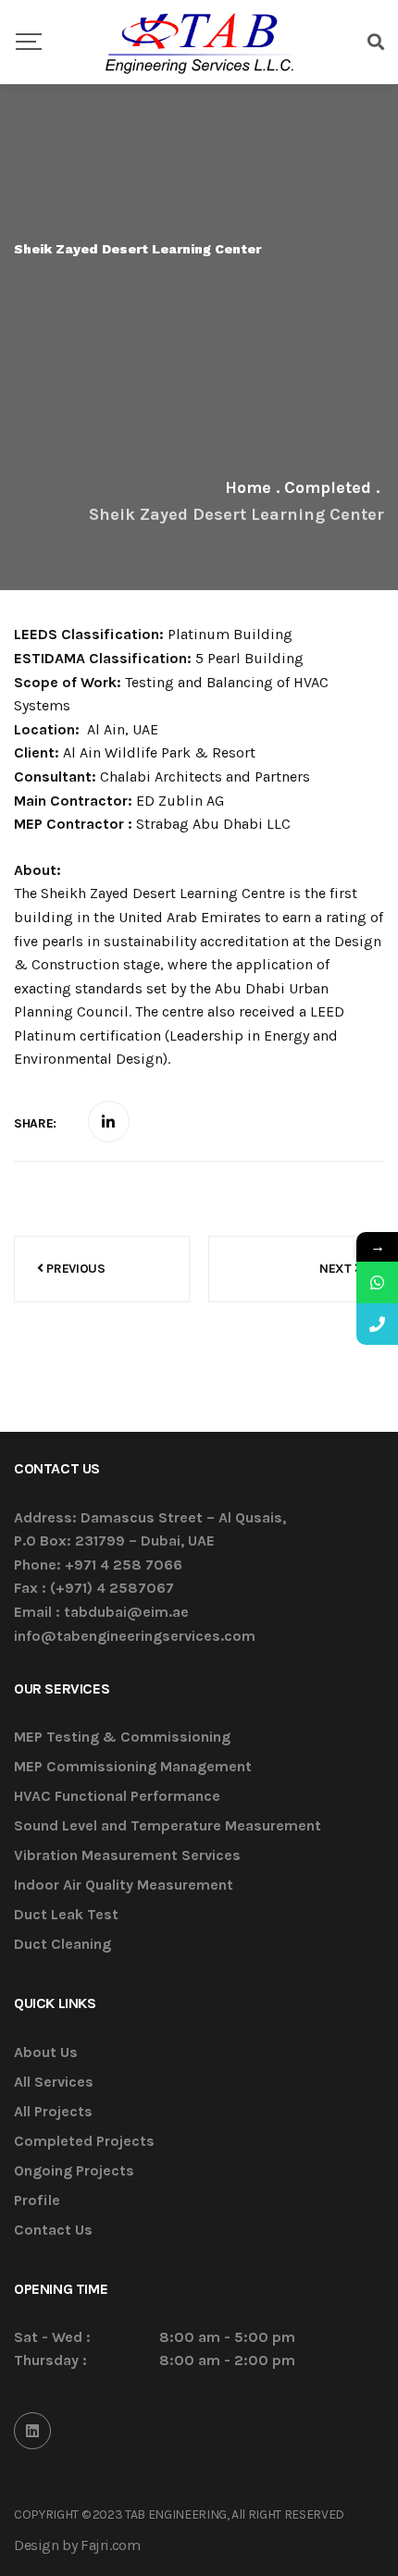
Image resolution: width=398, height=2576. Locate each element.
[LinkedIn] (32, 2431)
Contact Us (53, 2231)
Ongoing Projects (74, 2171)
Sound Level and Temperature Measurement (168, 1826)
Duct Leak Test (66, 1915)
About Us (46, 2053)
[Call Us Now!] (377, 1324)
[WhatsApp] (377, 1282)
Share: (35, 1123)
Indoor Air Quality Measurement (124, 1886)
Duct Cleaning (62, 1945)
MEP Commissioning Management (133, 1767)
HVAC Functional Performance (117, 1797)
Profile (37, 2201)
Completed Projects (84, 2142)
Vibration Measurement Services (127, 1856)
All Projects (53, 2112)
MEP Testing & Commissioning (122, 1738)
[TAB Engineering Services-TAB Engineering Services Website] (199, 42)
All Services (54, 2083)
